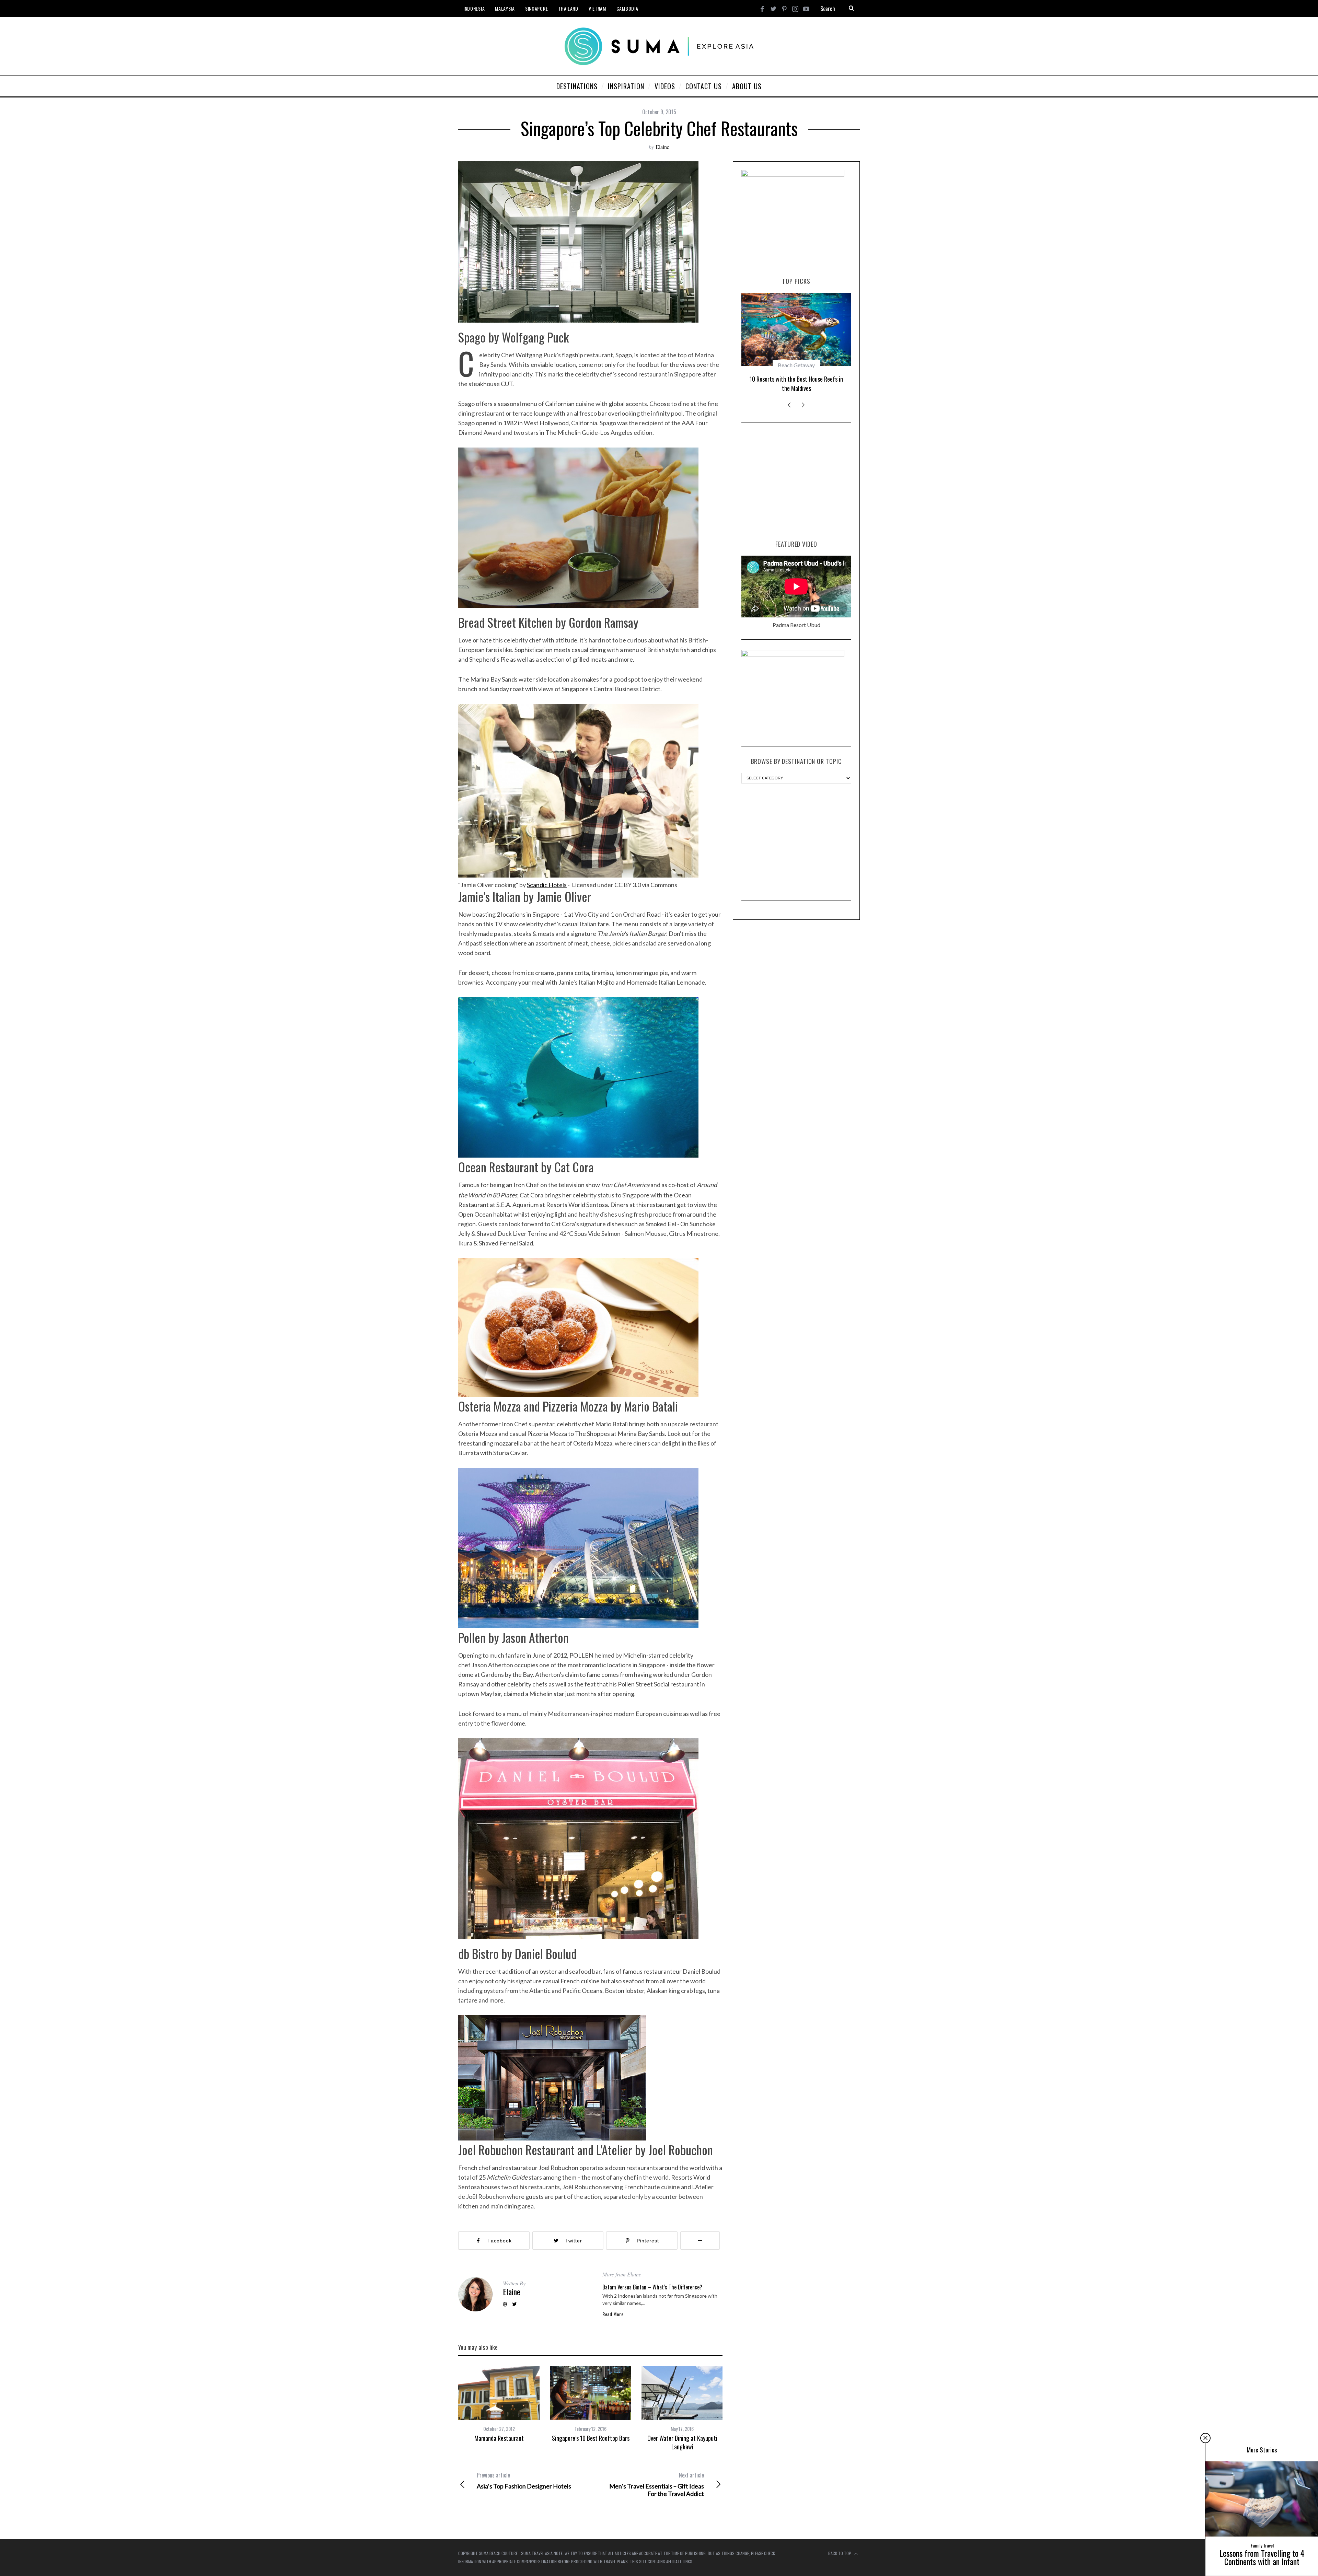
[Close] (1205, 2438)
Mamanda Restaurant (499, 2438)
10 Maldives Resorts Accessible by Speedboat (796, 383)
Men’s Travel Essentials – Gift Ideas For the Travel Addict (657, 2484)
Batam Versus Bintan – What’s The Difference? (652, 2287)
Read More (613, 2314)
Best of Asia (796, 365)
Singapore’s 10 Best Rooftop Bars (591, 2438)
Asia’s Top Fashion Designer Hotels (524, 2481)
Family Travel (1262, 2545)
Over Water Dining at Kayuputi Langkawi (682, 2442)
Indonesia (474, 8)
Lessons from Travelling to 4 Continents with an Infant (1262, 2557)
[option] (499, 2404)
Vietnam (597, 8)
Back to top (840, 2553)
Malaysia (505, 8)
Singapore (536, 8)
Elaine (662, 147)
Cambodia (627, 8)
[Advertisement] (796, 475)
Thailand (568, 8)
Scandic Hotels (547, 885)
